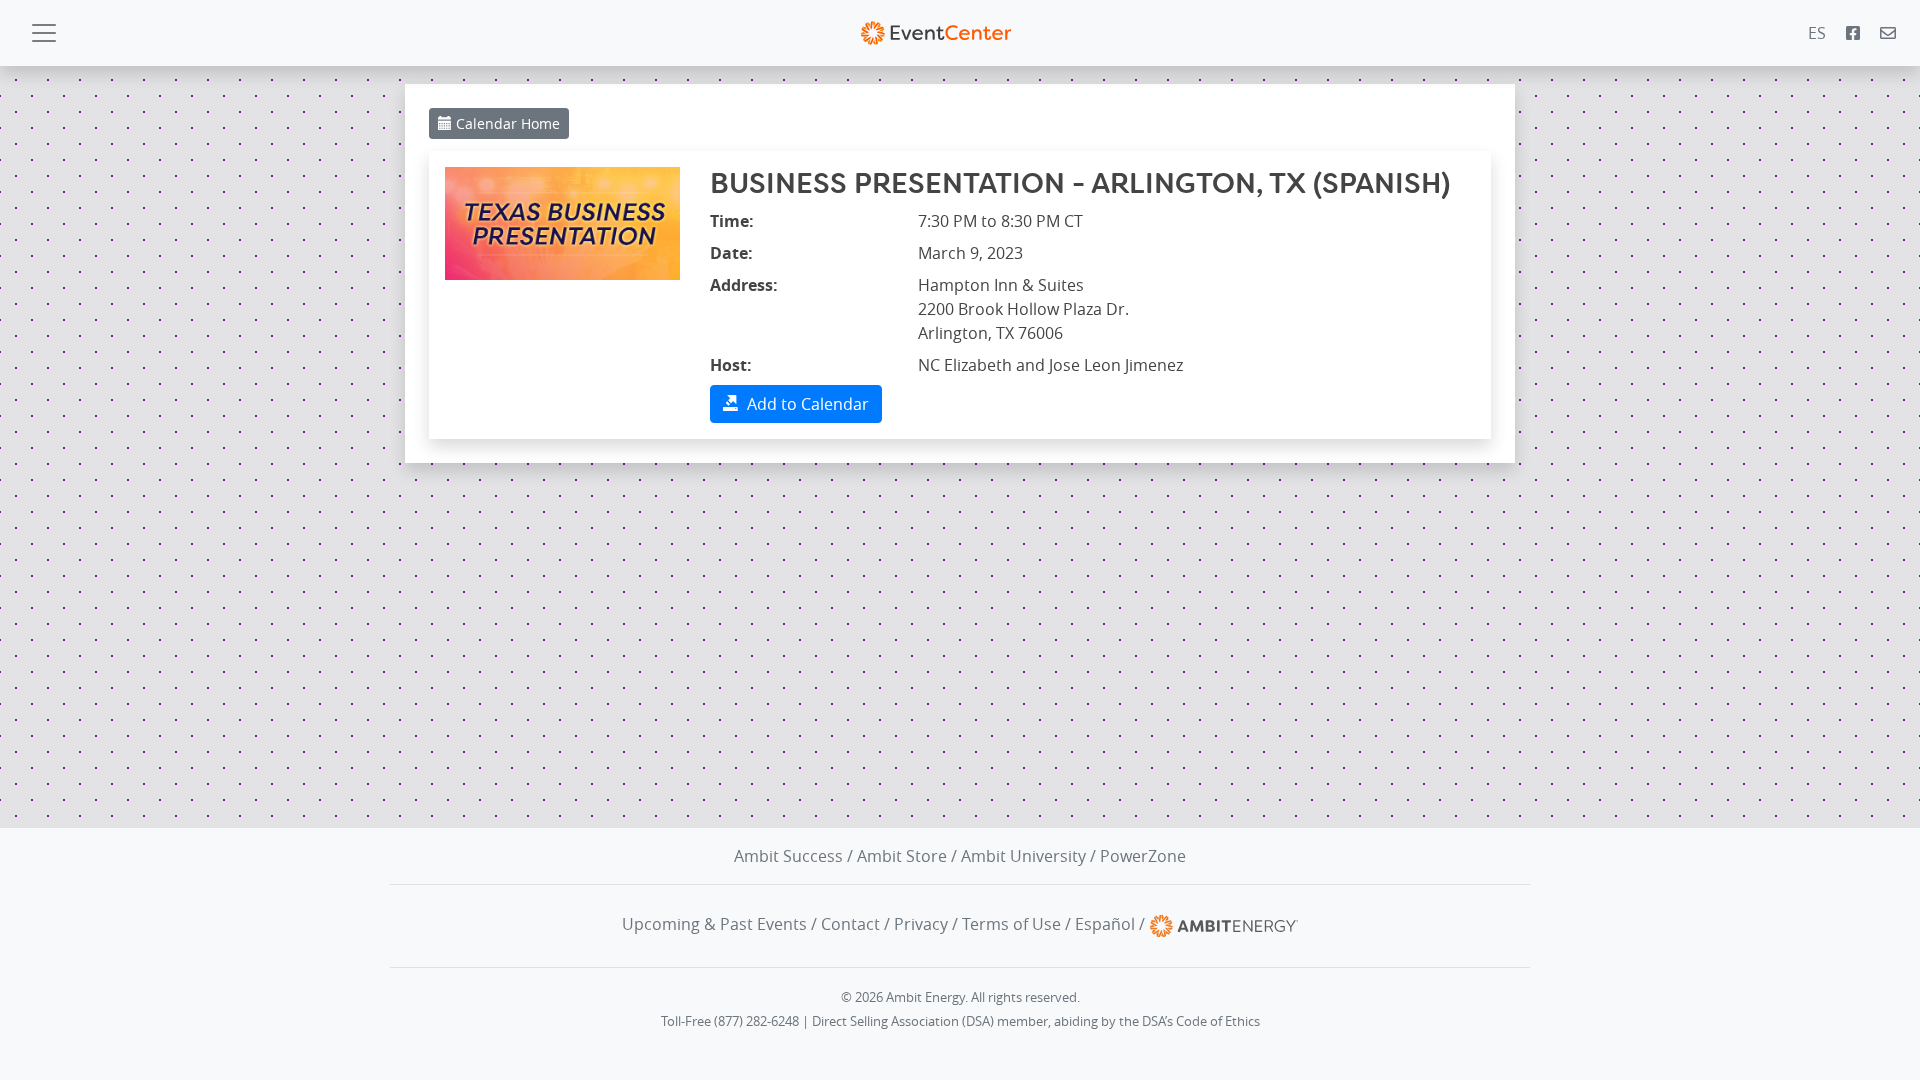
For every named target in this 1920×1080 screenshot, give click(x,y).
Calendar (506, 123)
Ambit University (1023, 856)
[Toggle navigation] (44, 33)
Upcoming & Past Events (714, 924)
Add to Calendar (804, 404)
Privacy (921, 924)
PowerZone (1143, 856)
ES (1817, 33)
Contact (850, 924)
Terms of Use (1011, 924)
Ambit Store (902, 856)
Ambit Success (788, 856)
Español (1105, 924)
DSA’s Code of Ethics (1201, 1021)
